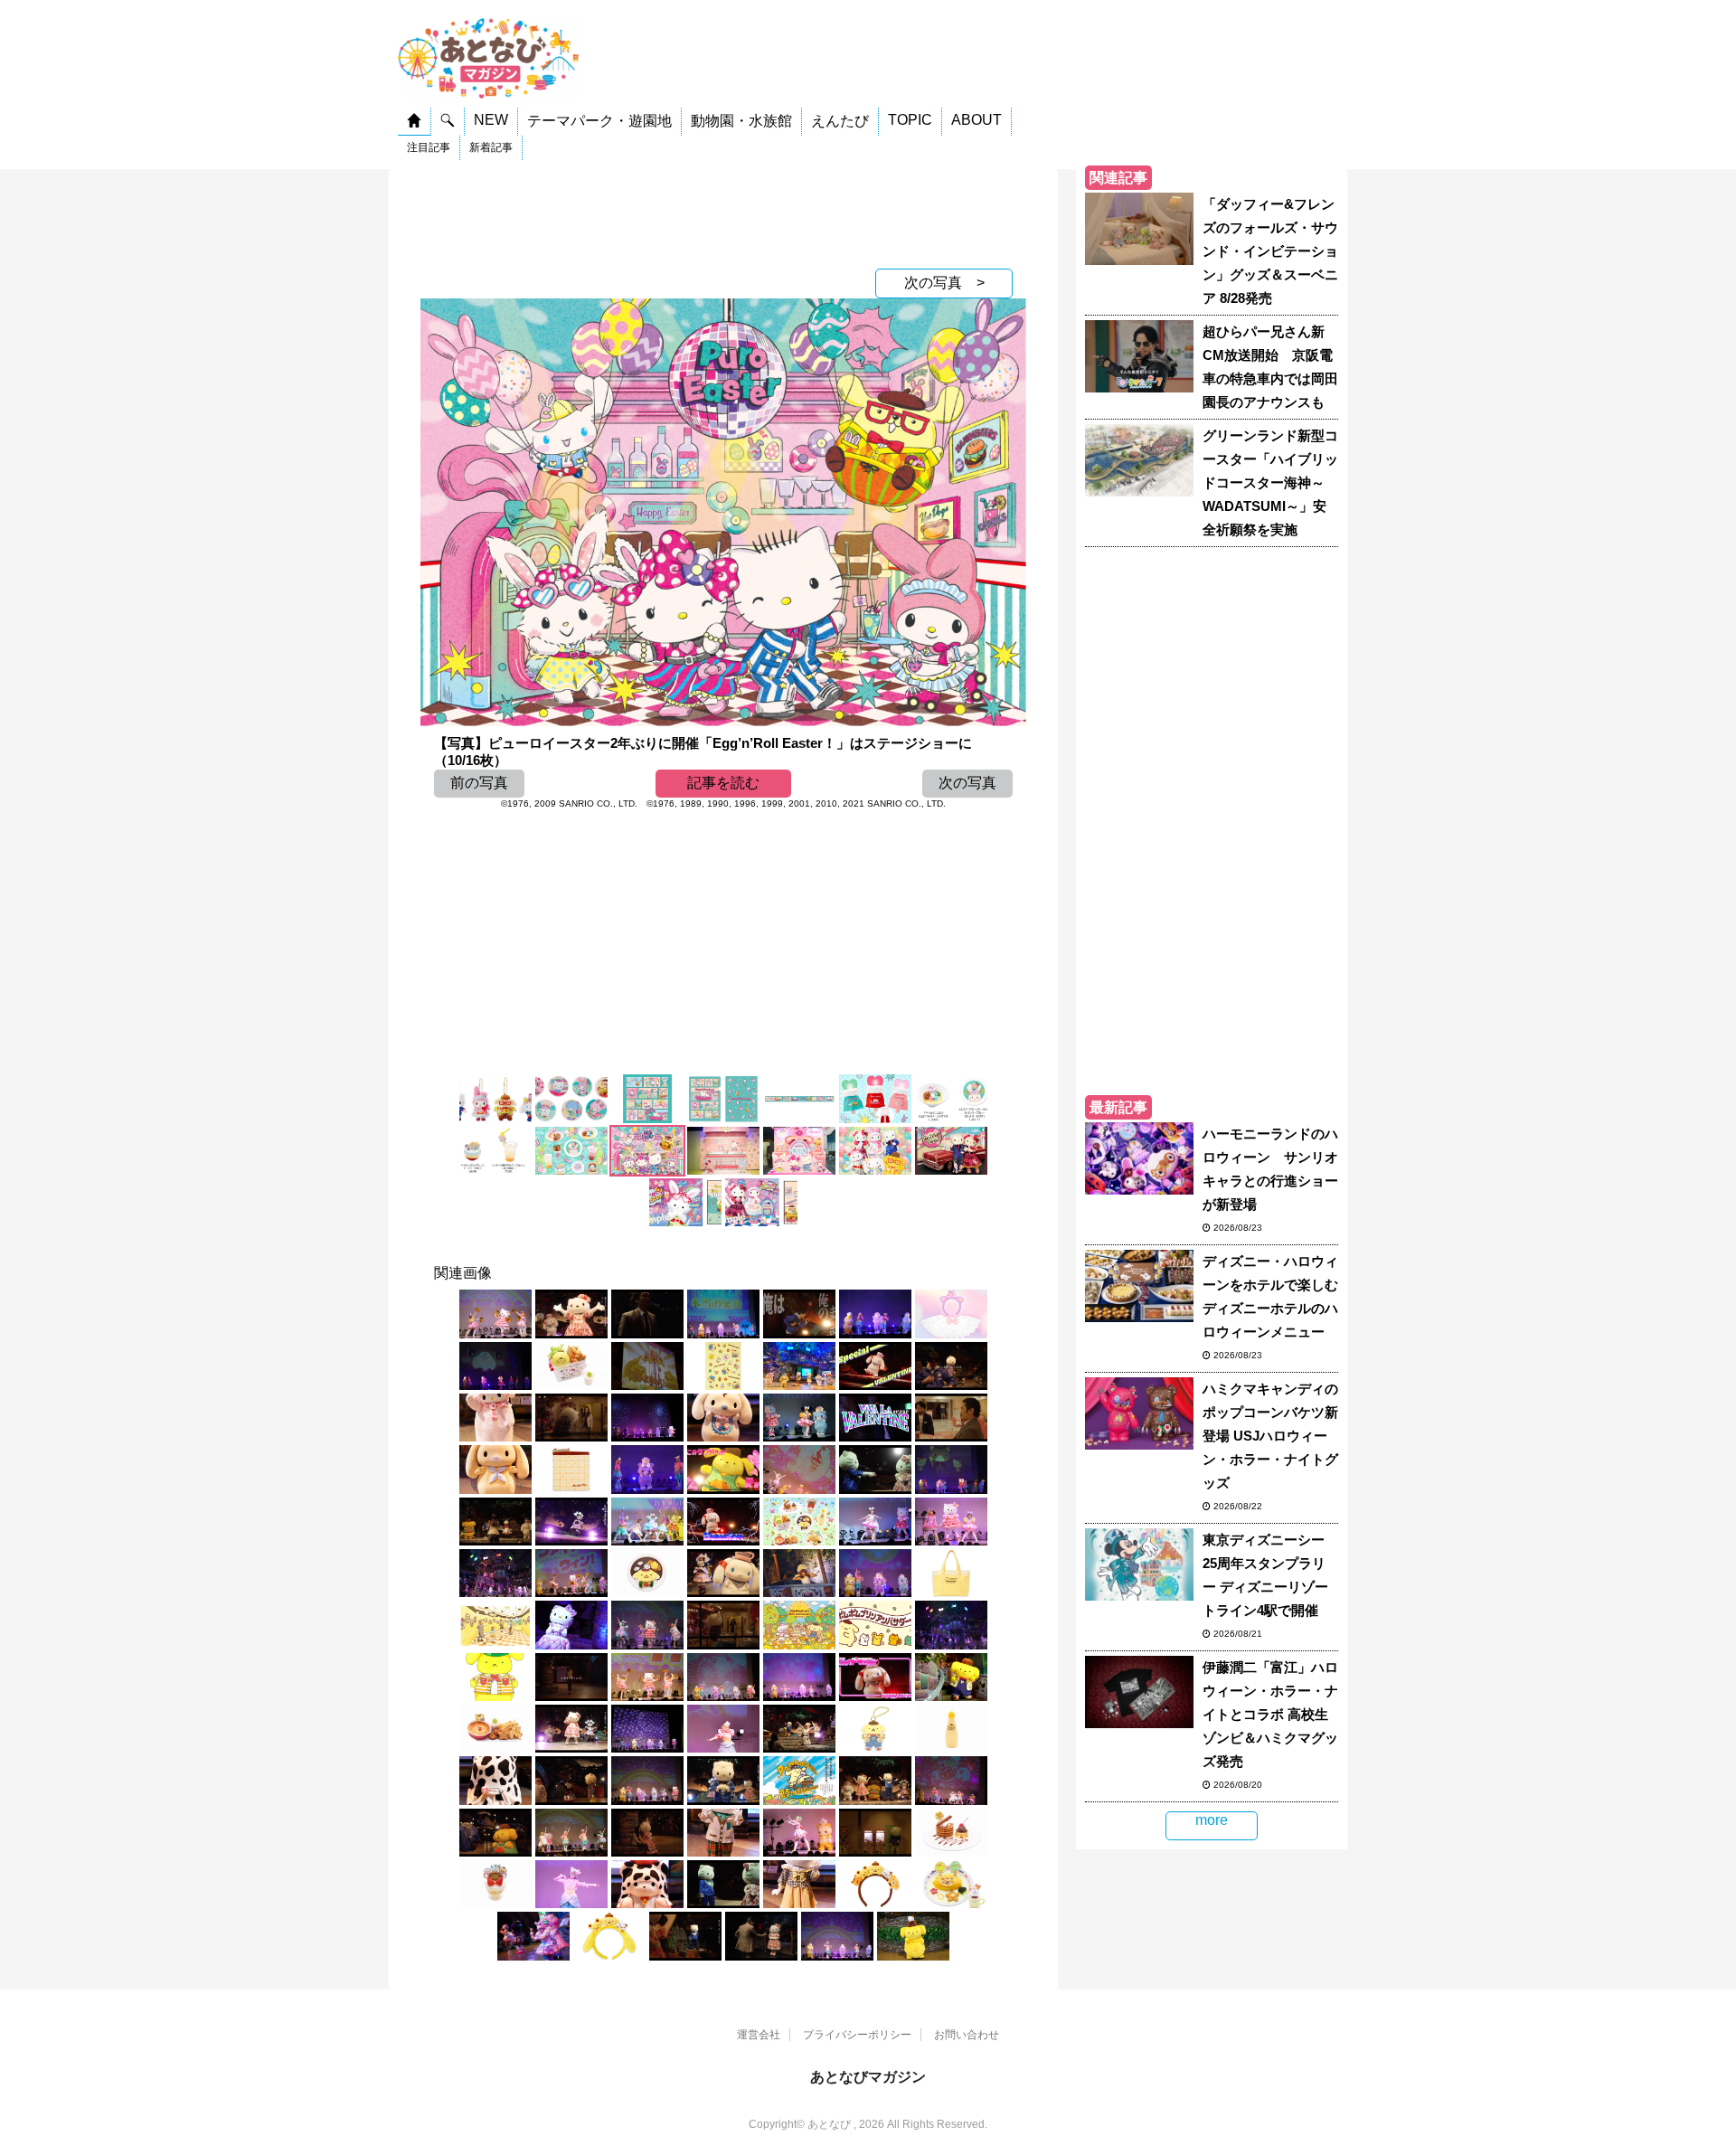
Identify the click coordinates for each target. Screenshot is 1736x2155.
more (1212, 1820)
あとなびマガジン (868, 2077)
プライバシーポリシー (857, 2035)
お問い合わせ (967, 2035)
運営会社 (759, 2035)
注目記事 (429, 147)
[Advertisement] (723, 214)
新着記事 (491, 147)
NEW (491, 120)
